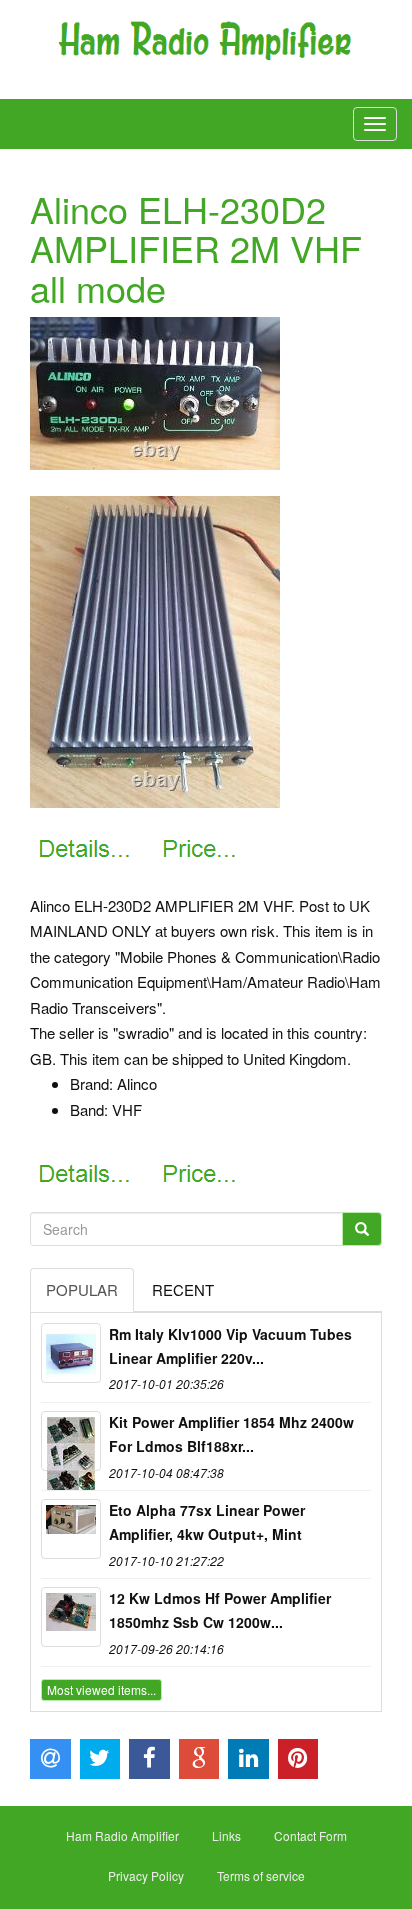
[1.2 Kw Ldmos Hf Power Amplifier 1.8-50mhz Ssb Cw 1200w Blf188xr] (71, 1617)
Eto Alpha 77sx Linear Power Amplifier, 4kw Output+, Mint (207, 1522)
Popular (82, 1289)
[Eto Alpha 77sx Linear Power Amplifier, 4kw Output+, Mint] (71, 1529)
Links (226, 1835)
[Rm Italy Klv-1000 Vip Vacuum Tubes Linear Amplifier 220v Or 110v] (71, 1353)
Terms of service (261, 1875)
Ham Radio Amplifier (122, 1835)
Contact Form (310, 1835)
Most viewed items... (101, 1689)
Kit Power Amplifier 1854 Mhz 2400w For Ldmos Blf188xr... (231, 1434)
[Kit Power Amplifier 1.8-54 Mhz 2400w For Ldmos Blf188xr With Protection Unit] (71, 1441)
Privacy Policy (146, 1875)
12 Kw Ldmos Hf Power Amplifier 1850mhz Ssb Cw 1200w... (220, 1610)
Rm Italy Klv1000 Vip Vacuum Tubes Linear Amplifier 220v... (230, 1346)
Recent (183, 1289)
